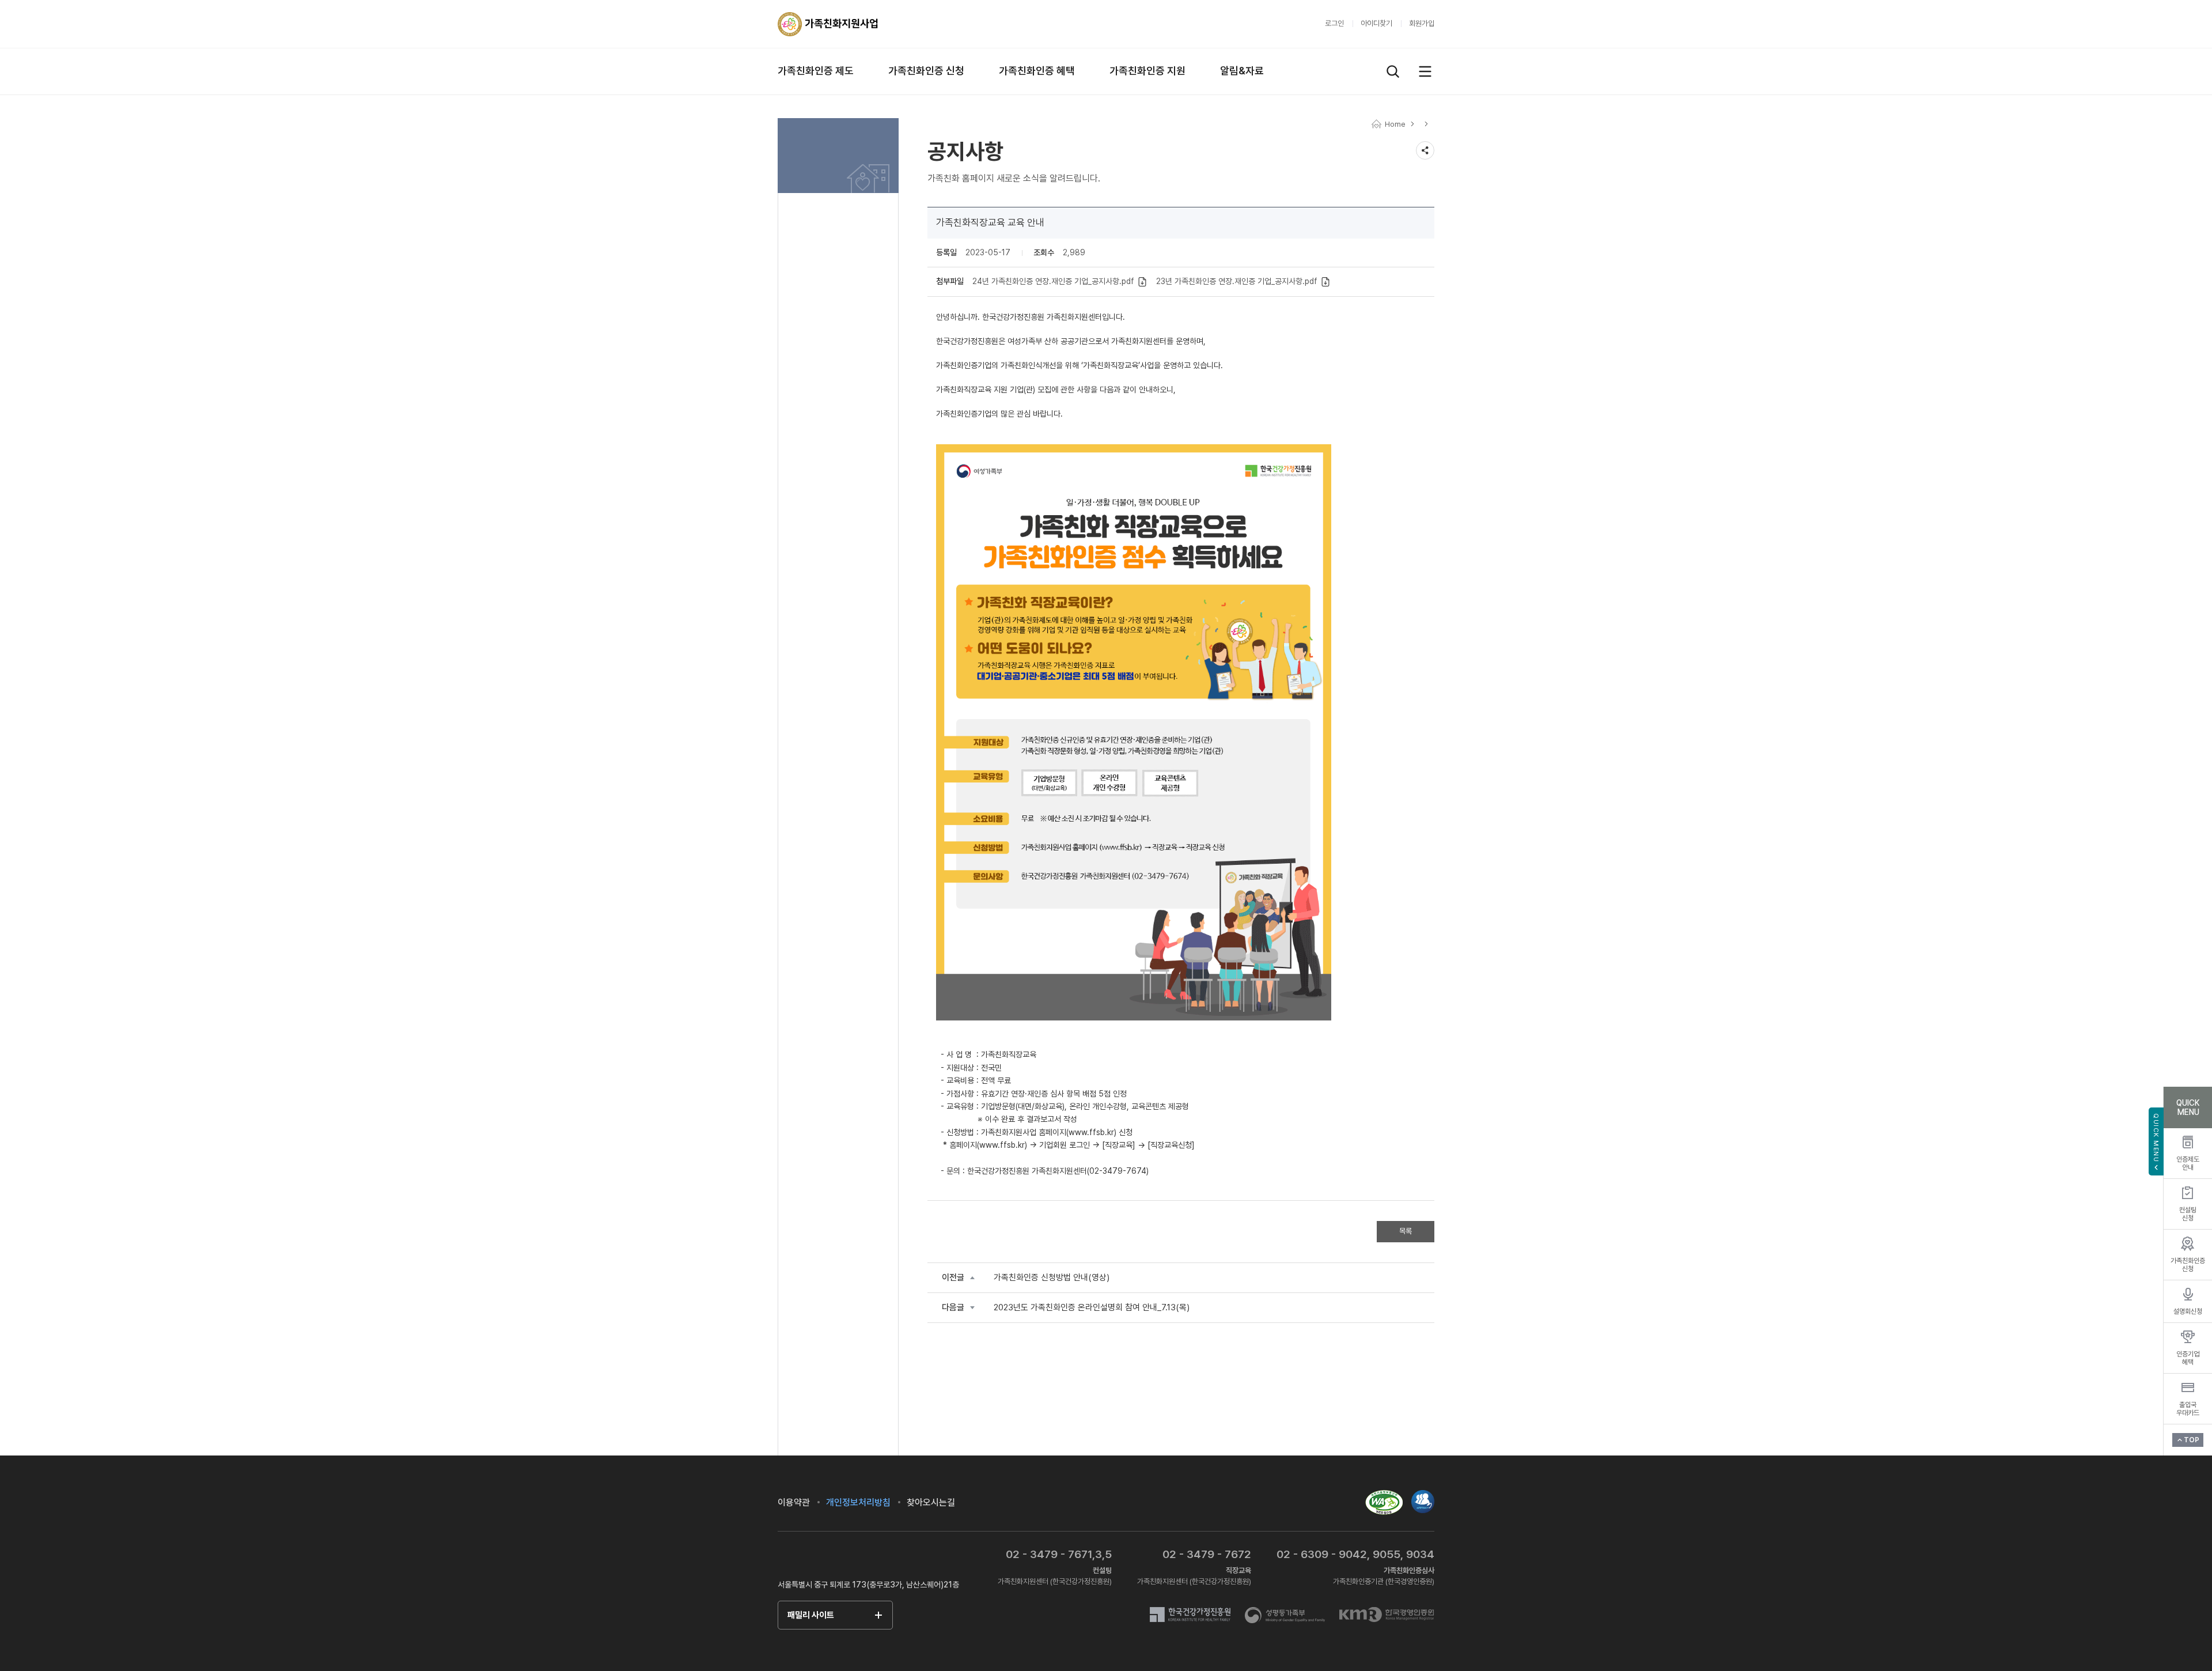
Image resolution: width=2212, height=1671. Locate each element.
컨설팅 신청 (2188, 1214)
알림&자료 (1242, 71)
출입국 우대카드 (2188, 1409)
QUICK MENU (2156, 1138)
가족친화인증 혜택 (1037, 71)
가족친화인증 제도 (816, 71)
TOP (2192, 1440)
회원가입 (1422, 23)
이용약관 (794, 1502)
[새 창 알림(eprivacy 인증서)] (1423, 1495)
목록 (1406, 1231)
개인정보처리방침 (858, 1502)
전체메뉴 (1425, 71)
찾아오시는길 (931, 1502)
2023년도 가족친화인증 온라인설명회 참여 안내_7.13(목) (1092, 1307)
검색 (1393, 71)
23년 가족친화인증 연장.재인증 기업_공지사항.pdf (1238, 281)
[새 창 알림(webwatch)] (1384, 1502)
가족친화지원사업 (828, 24)
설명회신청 (2188, 1311)
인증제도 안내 (2188, 1163)
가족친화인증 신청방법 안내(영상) (1052, 1277)
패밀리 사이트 (811, 1615)
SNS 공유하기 (1425, 150)
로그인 (1334, 23)
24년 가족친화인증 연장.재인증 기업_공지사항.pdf (1054, 281)
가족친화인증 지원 (1147, 71)
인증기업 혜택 (2188, 1358)
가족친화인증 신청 (926, 71)
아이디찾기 (1376, 23)
